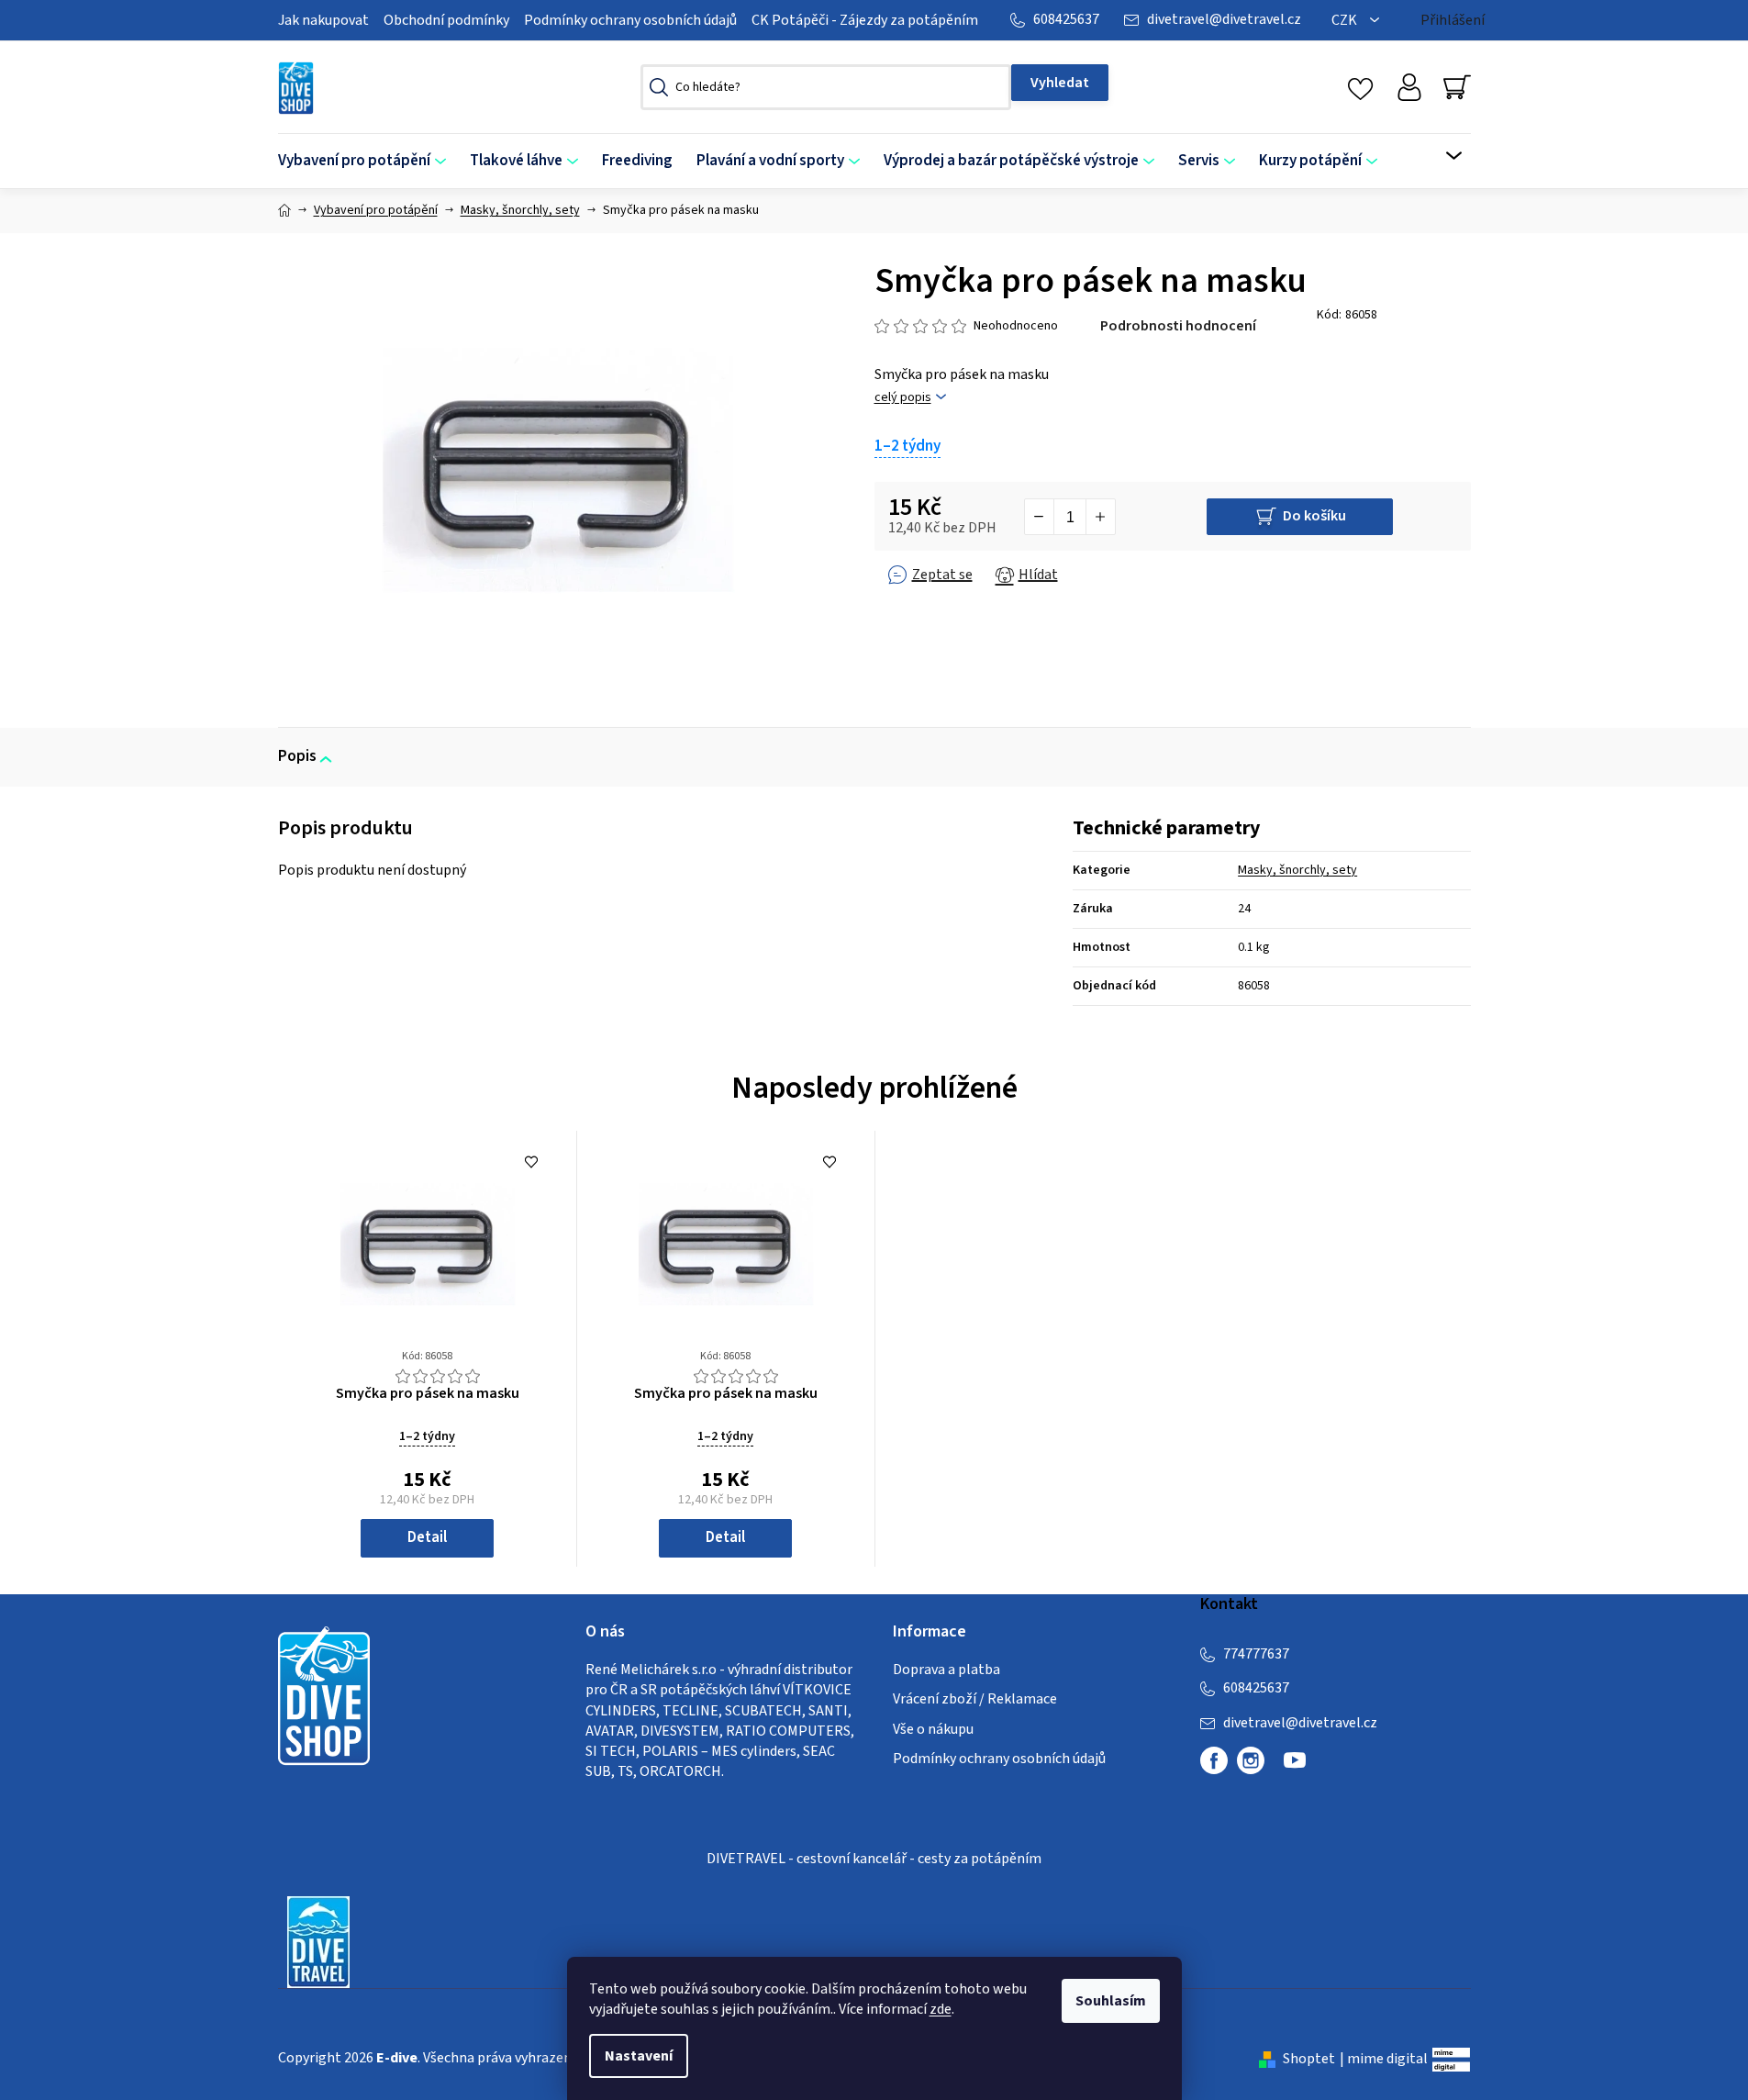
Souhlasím (1111, 2001)
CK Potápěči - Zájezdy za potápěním (865, 20)
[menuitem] (368, 161)
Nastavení (639, 2056)
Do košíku (1314, 516)
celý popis (903, 398)
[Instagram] (1251, 1760)
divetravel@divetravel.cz (1224, 19)
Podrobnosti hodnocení (1178, 326)
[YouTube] (1295, 1768)
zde (941, 2009)
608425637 (1066, 19)
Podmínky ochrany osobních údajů (630, 20)
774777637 (1256, 1654)
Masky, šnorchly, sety (1297, 870)
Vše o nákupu (933, 1729)
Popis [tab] (297, 756)
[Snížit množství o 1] (1040, 517)
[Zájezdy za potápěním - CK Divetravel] (318, 1941)
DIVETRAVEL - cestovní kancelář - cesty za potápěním (874, 1859)
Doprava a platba (946, 1670)
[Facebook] (1214, 1760)
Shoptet (1309, 2059)
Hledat (1060, 83)
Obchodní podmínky (446, 20)
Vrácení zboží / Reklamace (975, 1699)
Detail (427, 1537)
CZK (1346, 20)
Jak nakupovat (323, 20)
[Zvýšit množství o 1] (1100, 517)
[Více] (1442, 156)
